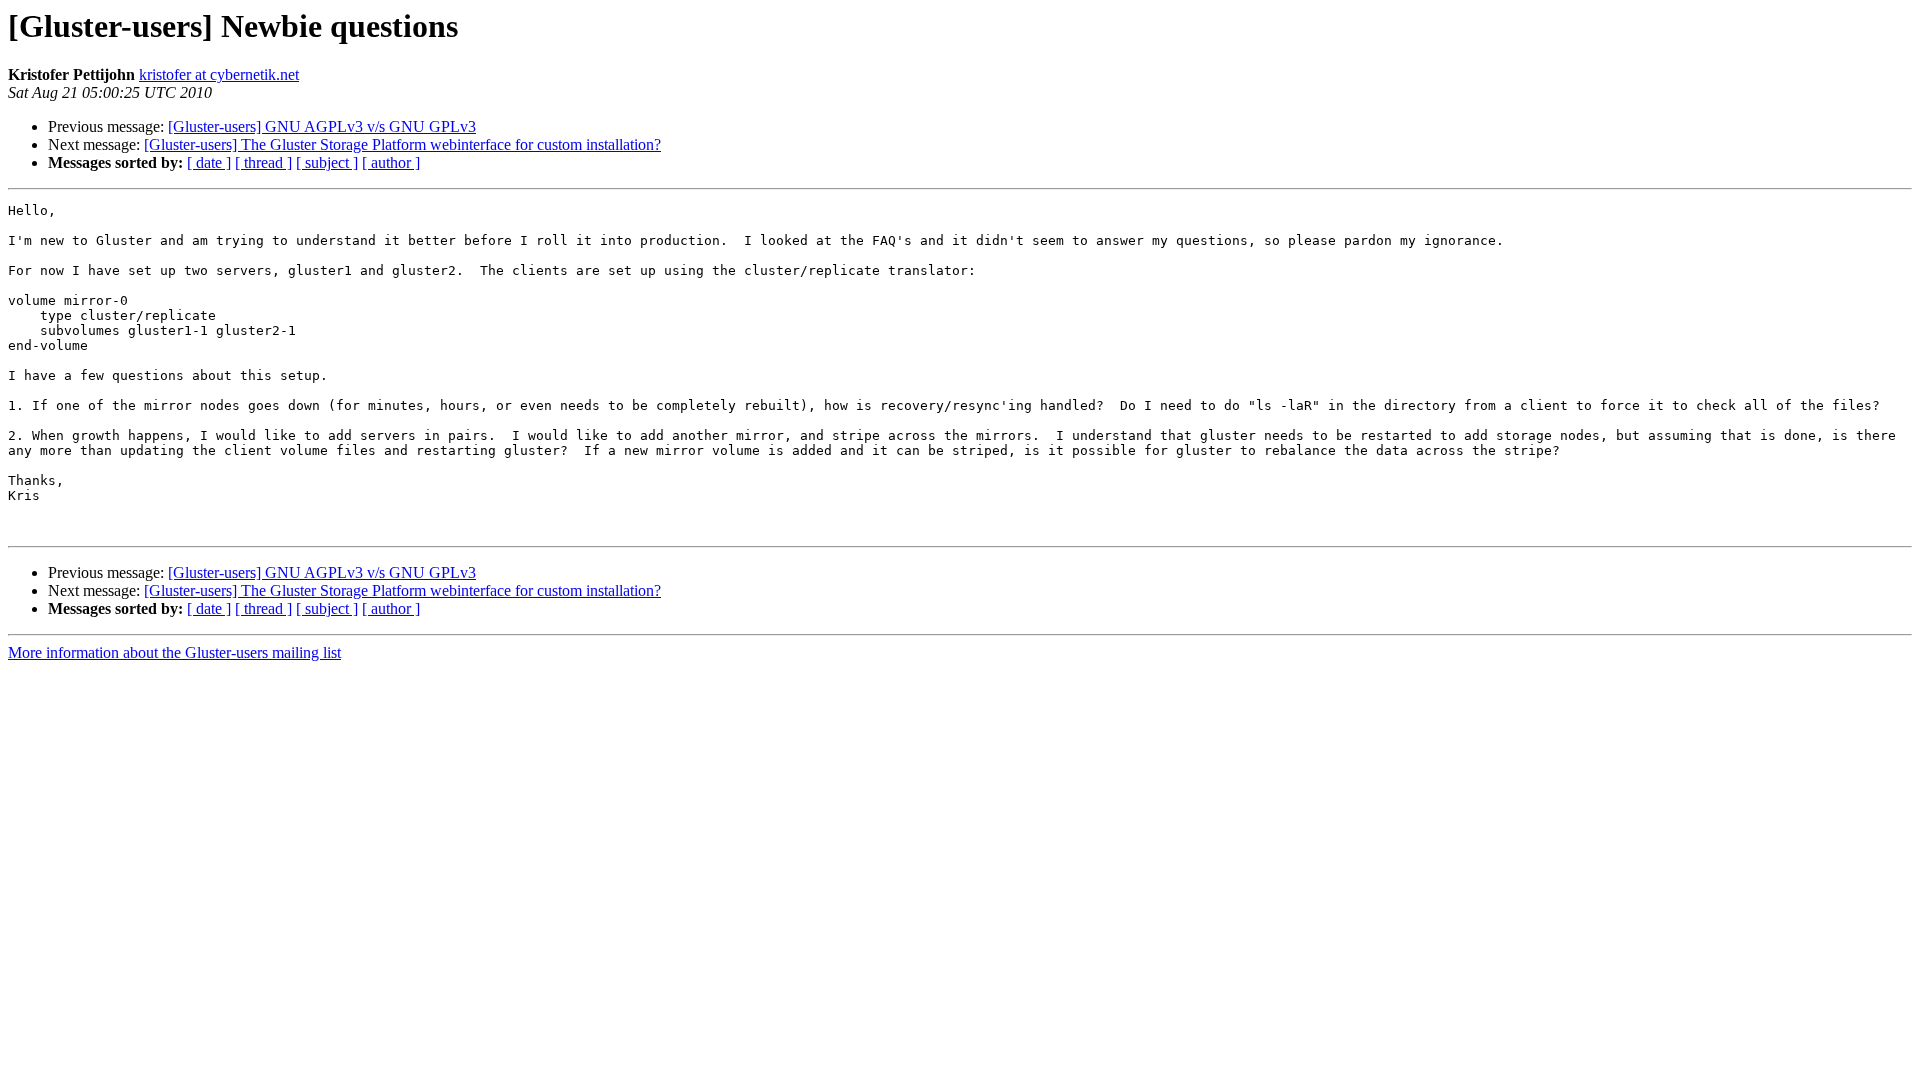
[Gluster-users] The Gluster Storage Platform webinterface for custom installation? (402, 144)
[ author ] (391, 162)
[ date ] (209, 162)
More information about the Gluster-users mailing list (174, 652)
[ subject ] (327, 162)
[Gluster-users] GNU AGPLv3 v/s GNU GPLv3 (322, 126)
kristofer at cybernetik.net (219, 74)
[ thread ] (263, 162)
